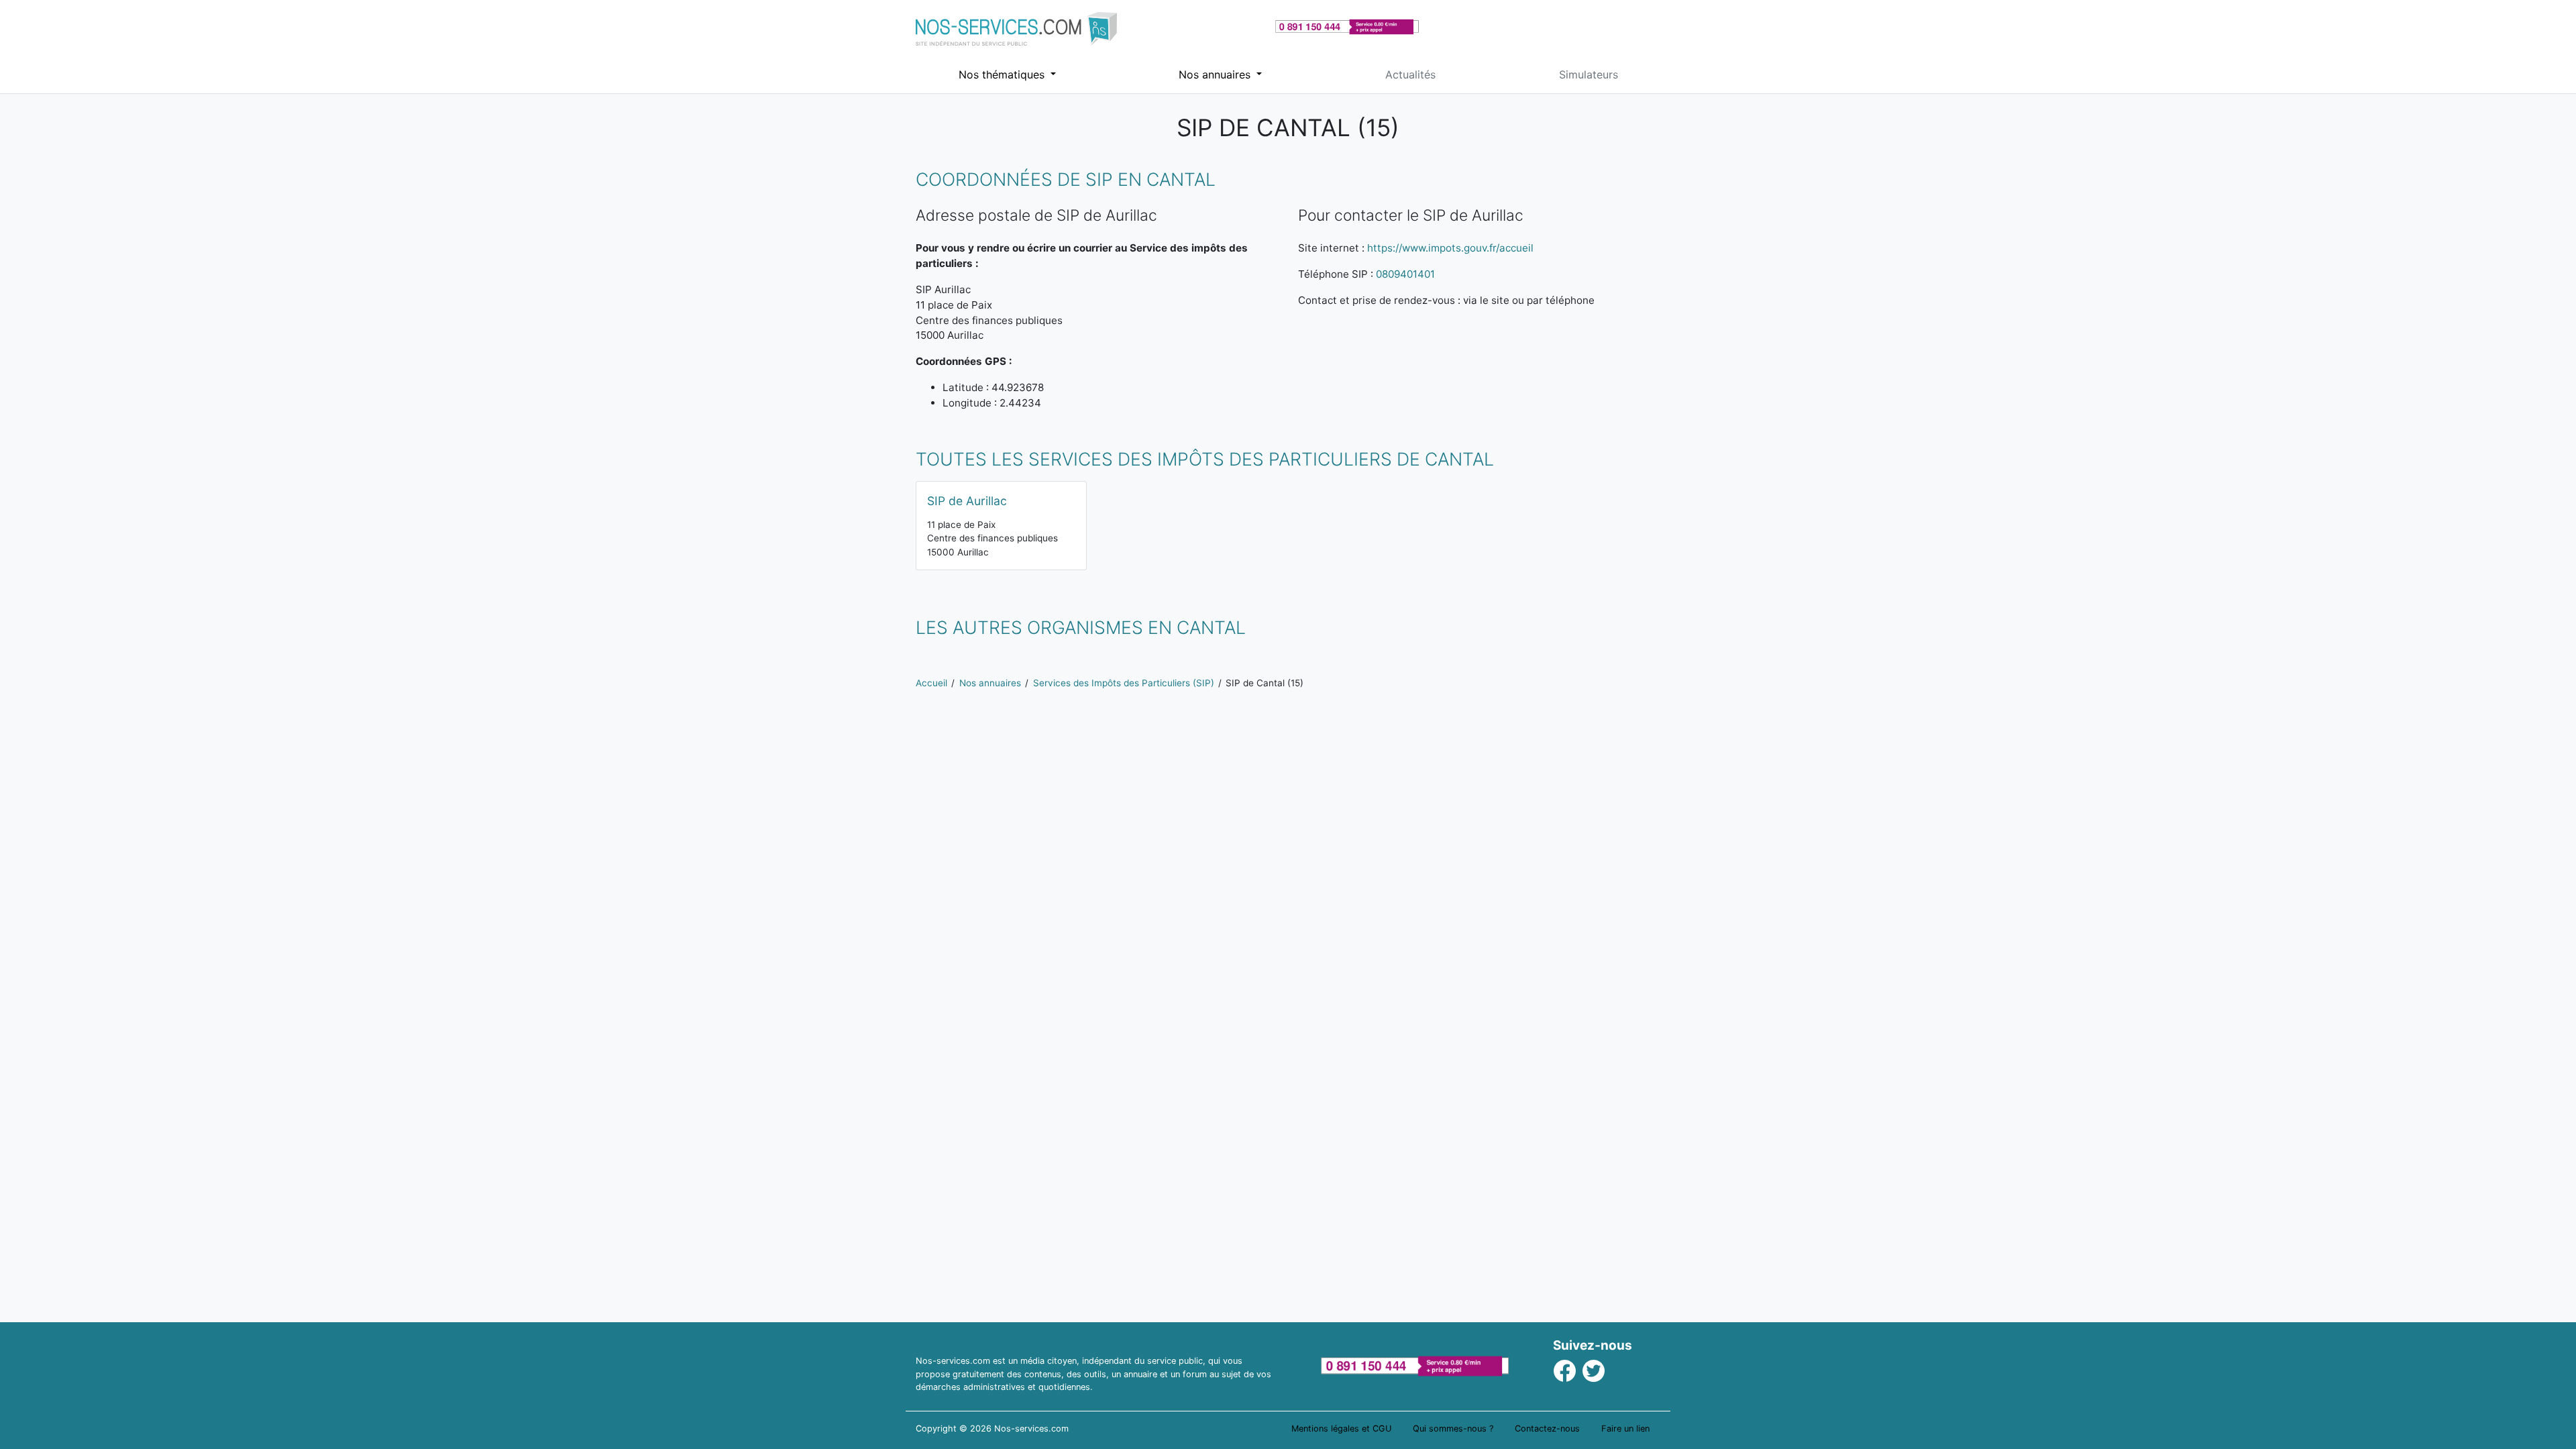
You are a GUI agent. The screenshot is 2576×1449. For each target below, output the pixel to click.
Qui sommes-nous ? (1453, 1429)
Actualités (1410, 74)
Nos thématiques (1003, 74)
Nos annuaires (1216, 74)
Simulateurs (1589, 74)
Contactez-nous (1547, 1429)
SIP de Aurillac (967, 501)
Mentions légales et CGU (1341, 1429)
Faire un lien (1625, 1429)
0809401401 (1405, 274)
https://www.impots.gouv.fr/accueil (1450, 248)
